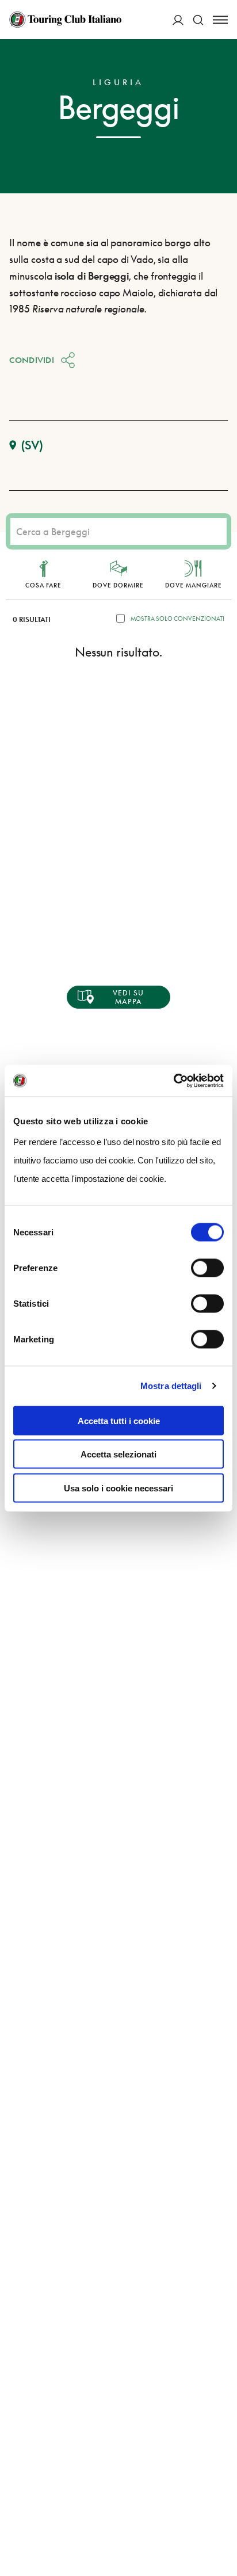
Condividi (32, 360)
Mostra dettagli (171, 1386)
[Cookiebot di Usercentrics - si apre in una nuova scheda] (173, 1081)
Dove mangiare (194, 585)
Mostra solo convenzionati (177, 619)
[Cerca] (198, 20)
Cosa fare (43, 585)
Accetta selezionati (118, 1454)
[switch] (207, 1268)
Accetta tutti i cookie (119, 1420)
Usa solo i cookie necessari (118, 1488)
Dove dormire (118, 585)
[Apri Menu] (220, 20)
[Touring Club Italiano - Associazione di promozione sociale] (65, 20)
